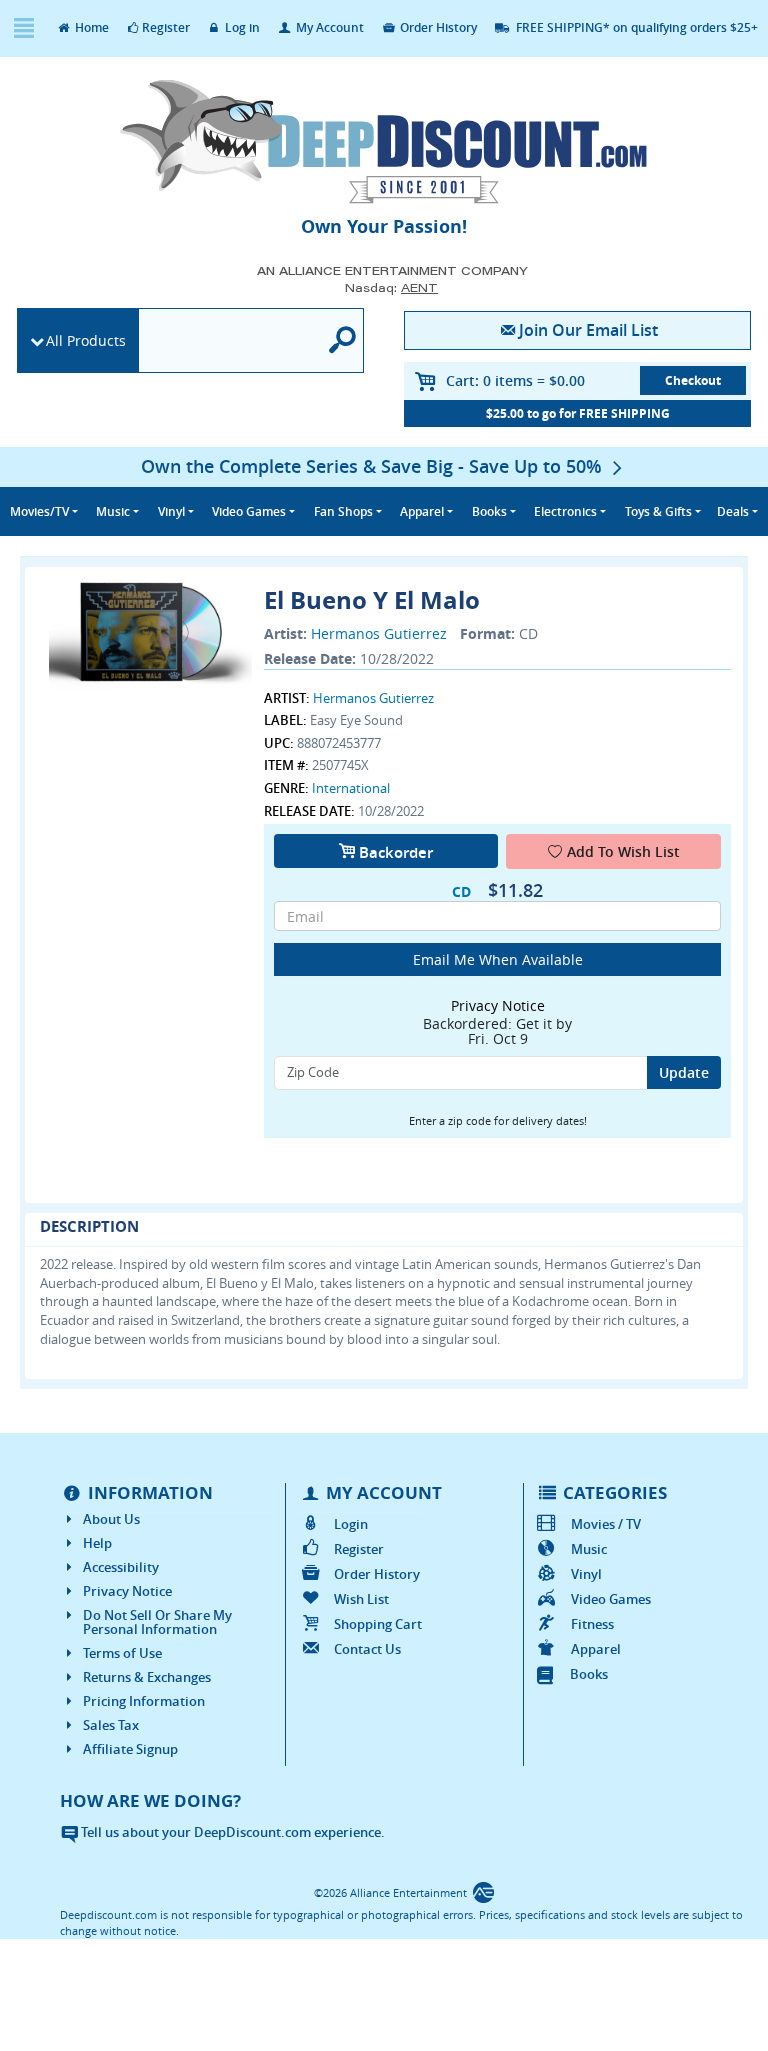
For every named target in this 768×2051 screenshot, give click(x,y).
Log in (241, 27)
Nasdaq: (391, 287)
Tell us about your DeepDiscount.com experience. (231, 1832)
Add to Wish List (623, 851)
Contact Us (367, 1649)
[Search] (343, 340)
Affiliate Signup (130, 1749)
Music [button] (113, 511)
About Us (111, 1519)
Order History (437, 27)
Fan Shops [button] (343, 511)
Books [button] (489, 511)
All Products (86, 340)
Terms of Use (122, 1653)
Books (589, 1674)
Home (90, 27)
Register (166, 27)
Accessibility (121, 1567)
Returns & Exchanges (147, 1677)
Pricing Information (144, 1701)
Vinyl (586, 1574)
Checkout (693, 380)
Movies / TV (606, 1524)
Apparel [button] (422, 511)
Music (589, 1549)
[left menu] (23, 28)
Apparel (596, 1649)
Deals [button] (733, 511)
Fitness (592, 1624)
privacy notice (498, 1005)
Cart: (515, 380)
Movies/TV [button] (39, 511)
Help (97, 1543)
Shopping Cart (377, 1624)
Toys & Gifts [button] (658, 511)
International (351, 788)
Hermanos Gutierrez (379, 633)
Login (350, 1524)
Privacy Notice (127, 1591)
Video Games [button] (249, 511)
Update (684, 1072)
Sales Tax (111, 1725)
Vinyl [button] (171, 511)
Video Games (611, 1599)
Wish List (361, 1599)
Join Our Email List (588, 330)
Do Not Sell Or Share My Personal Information (157, 1622)
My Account (328, 27)
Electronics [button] (565, 511)
